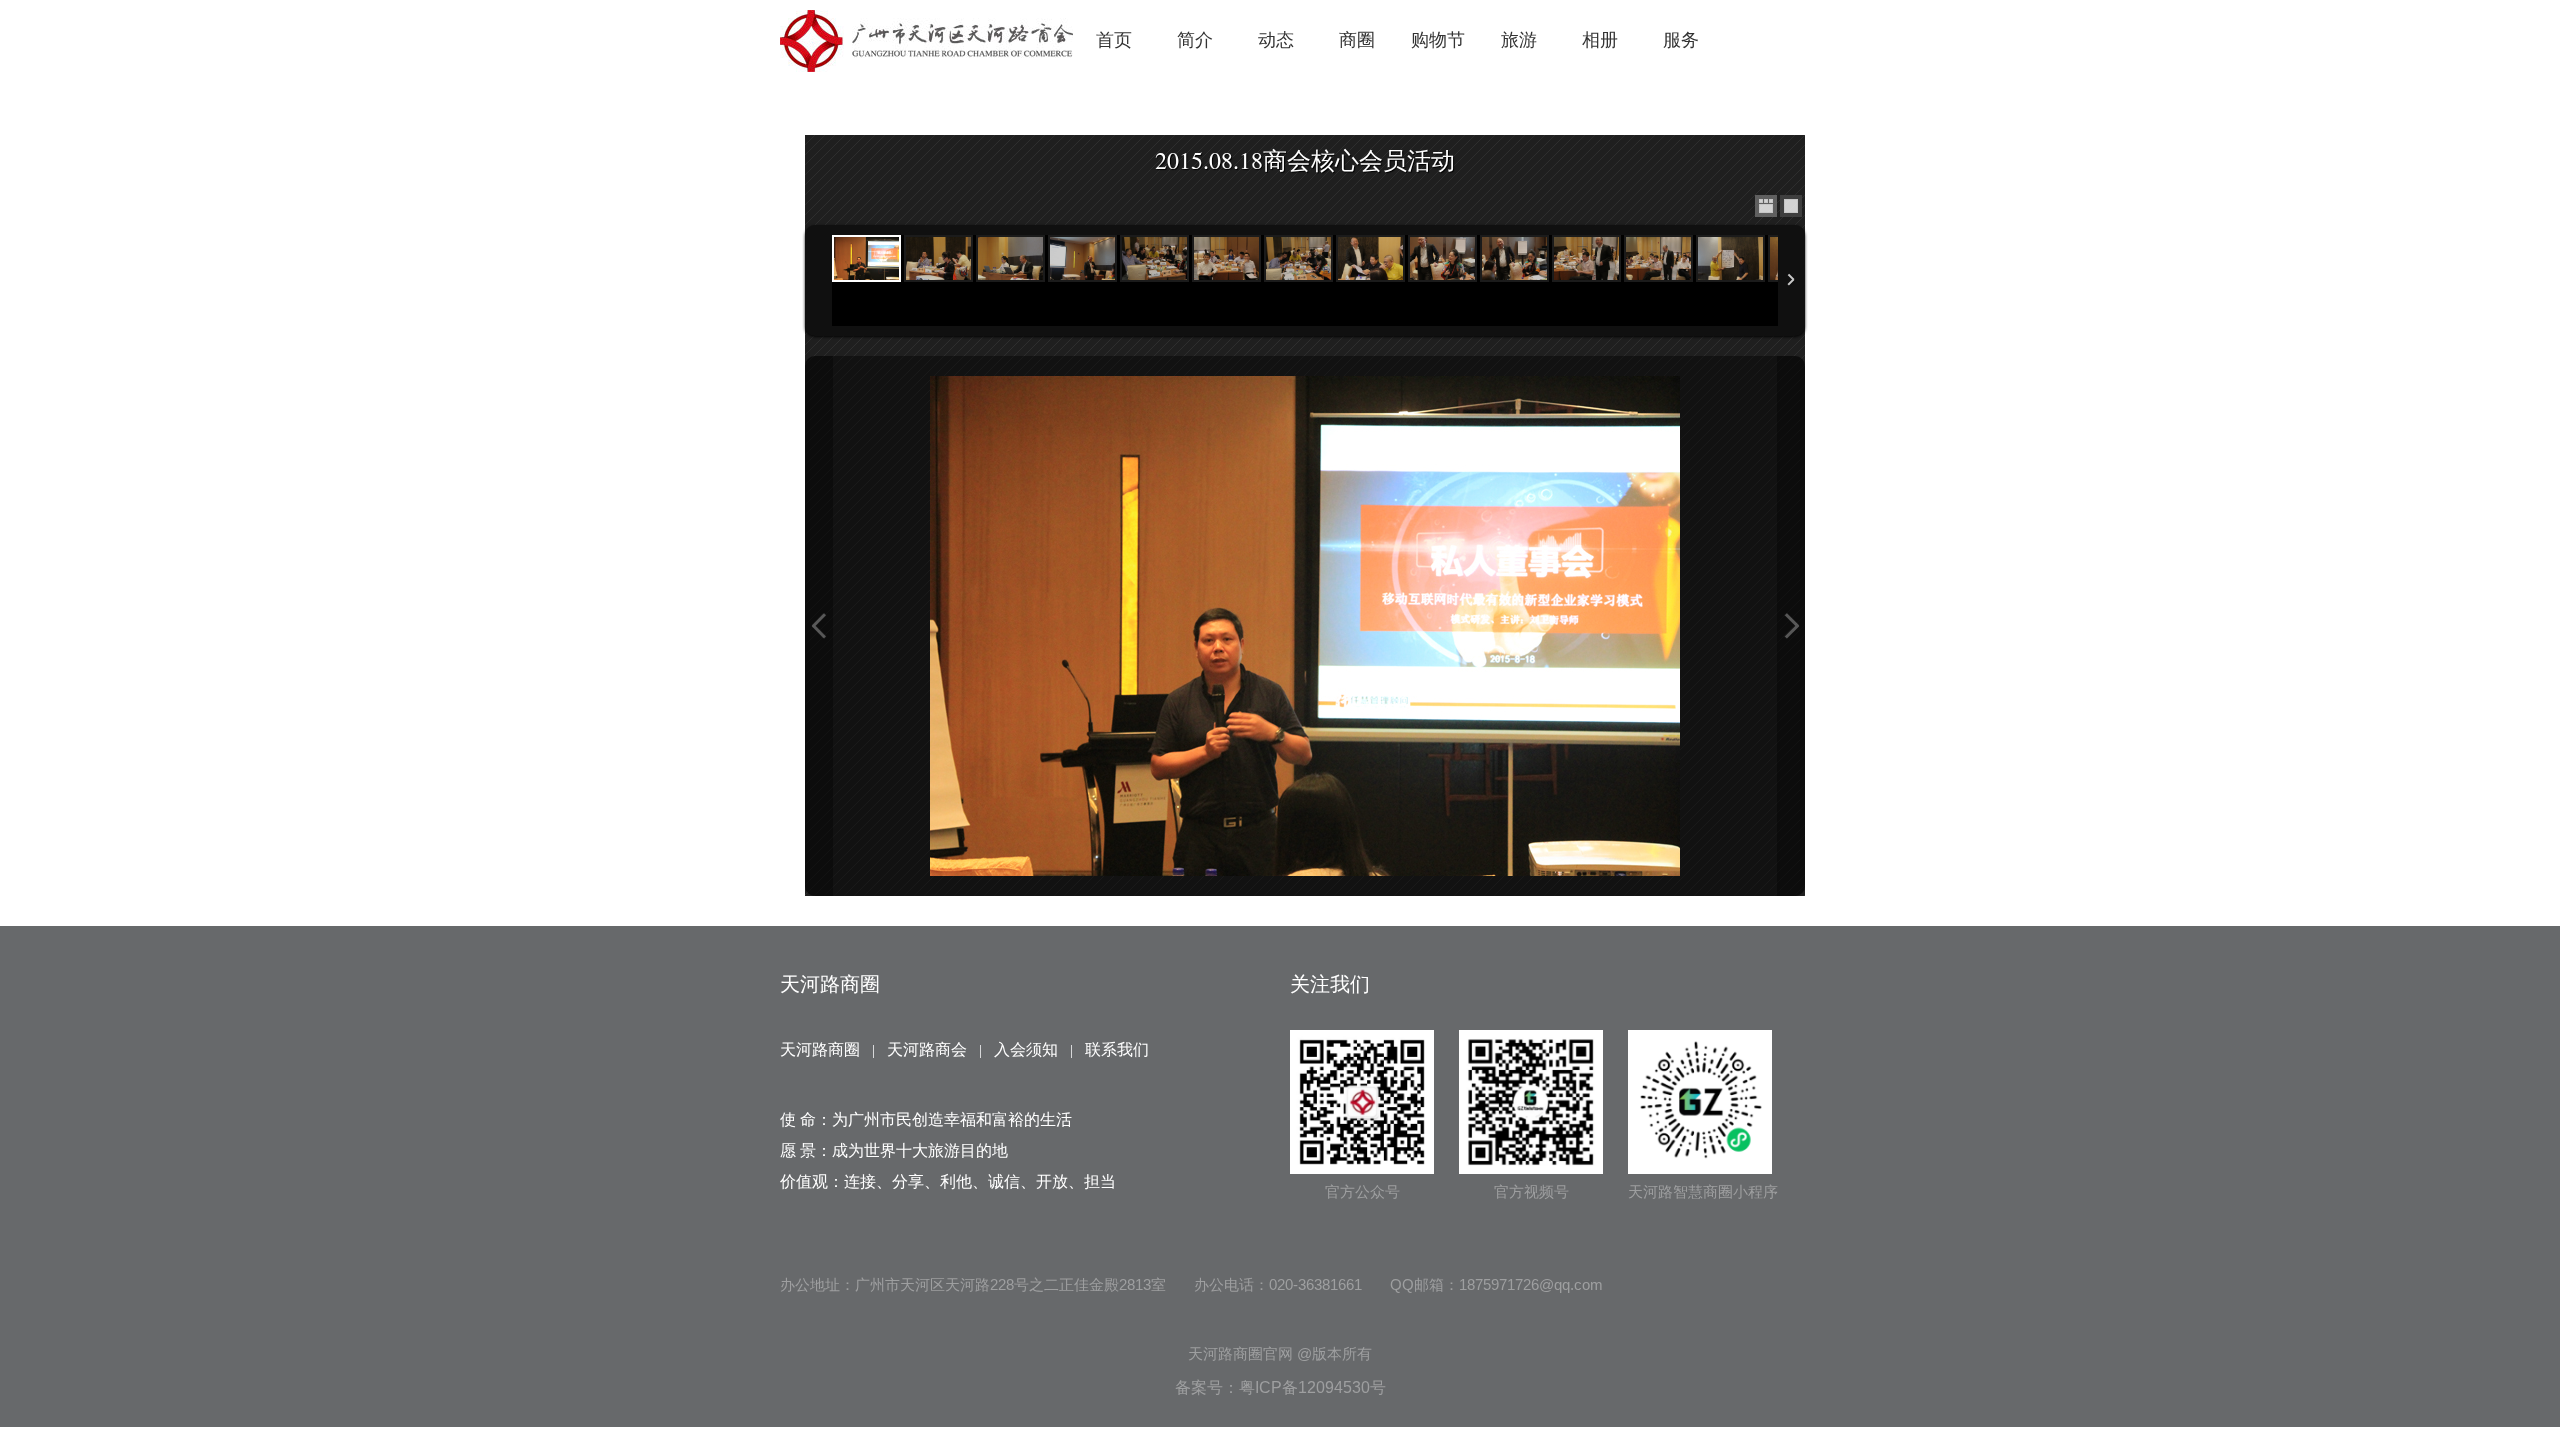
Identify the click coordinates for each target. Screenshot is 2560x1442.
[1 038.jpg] (1298, 258)
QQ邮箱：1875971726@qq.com (1496, 1284)
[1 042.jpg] (1442, 258)
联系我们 (1117, 1049)
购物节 (1438, 40)
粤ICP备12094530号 (1312, 1387)
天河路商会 (927, 1049)
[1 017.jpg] (938, 258)
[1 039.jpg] (1370, 258)
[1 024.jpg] (1010, 258)
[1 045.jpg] (1586, 258)
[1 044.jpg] (1514, 258)
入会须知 (1026, 1049)
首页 (1114, 40)
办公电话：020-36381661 (1278, 1284)
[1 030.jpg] (1154, 258)
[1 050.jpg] (1730, 258)
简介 (1195, 40)
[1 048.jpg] (1658, 258)
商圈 (1357, 40)
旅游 (1519, 40)
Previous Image (819, 626)
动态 (1276, 40)
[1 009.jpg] (866, 258)
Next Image (1791, 626)
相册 (1600, 40)
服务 (1681, 40)
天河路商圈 (820, 1049)
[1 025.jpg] (1082, 258)
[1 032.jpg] (1226, 258)
